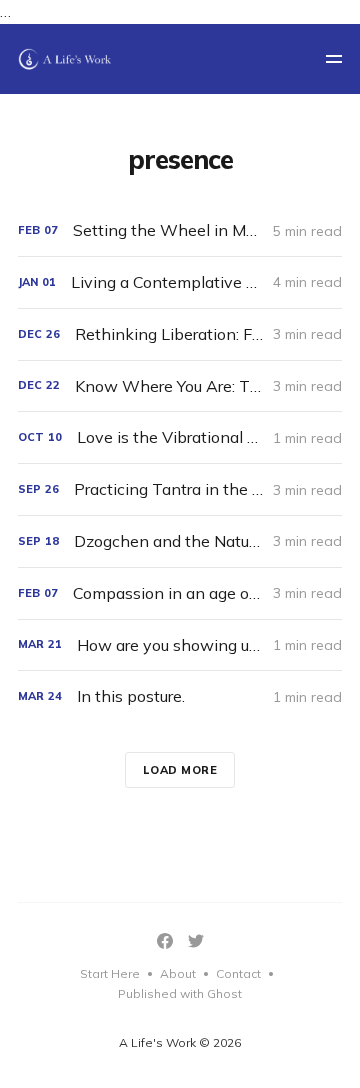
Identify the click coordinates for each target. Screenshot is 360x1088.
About (178, 973)
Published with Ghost (180, 993)
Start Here (110, 973)
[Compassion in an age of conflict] (180, 593)
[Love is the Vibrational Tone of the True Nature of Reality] (180, 437)
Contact (238, 973)
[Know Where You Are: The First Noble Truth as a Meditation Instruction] (180, 386)
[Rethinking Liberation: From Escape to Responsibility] (180, 334)
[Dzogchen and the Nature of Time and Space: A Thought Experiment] (180, 541)
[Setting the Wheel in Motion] (180, 230)
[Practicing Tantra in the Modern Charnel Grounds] (180, 489)
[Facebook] (165, 941)
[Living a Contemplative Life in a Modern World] (180, 282)
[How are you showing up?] (180, 645)
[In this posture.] (180, 696)
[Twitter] (196, 941)
